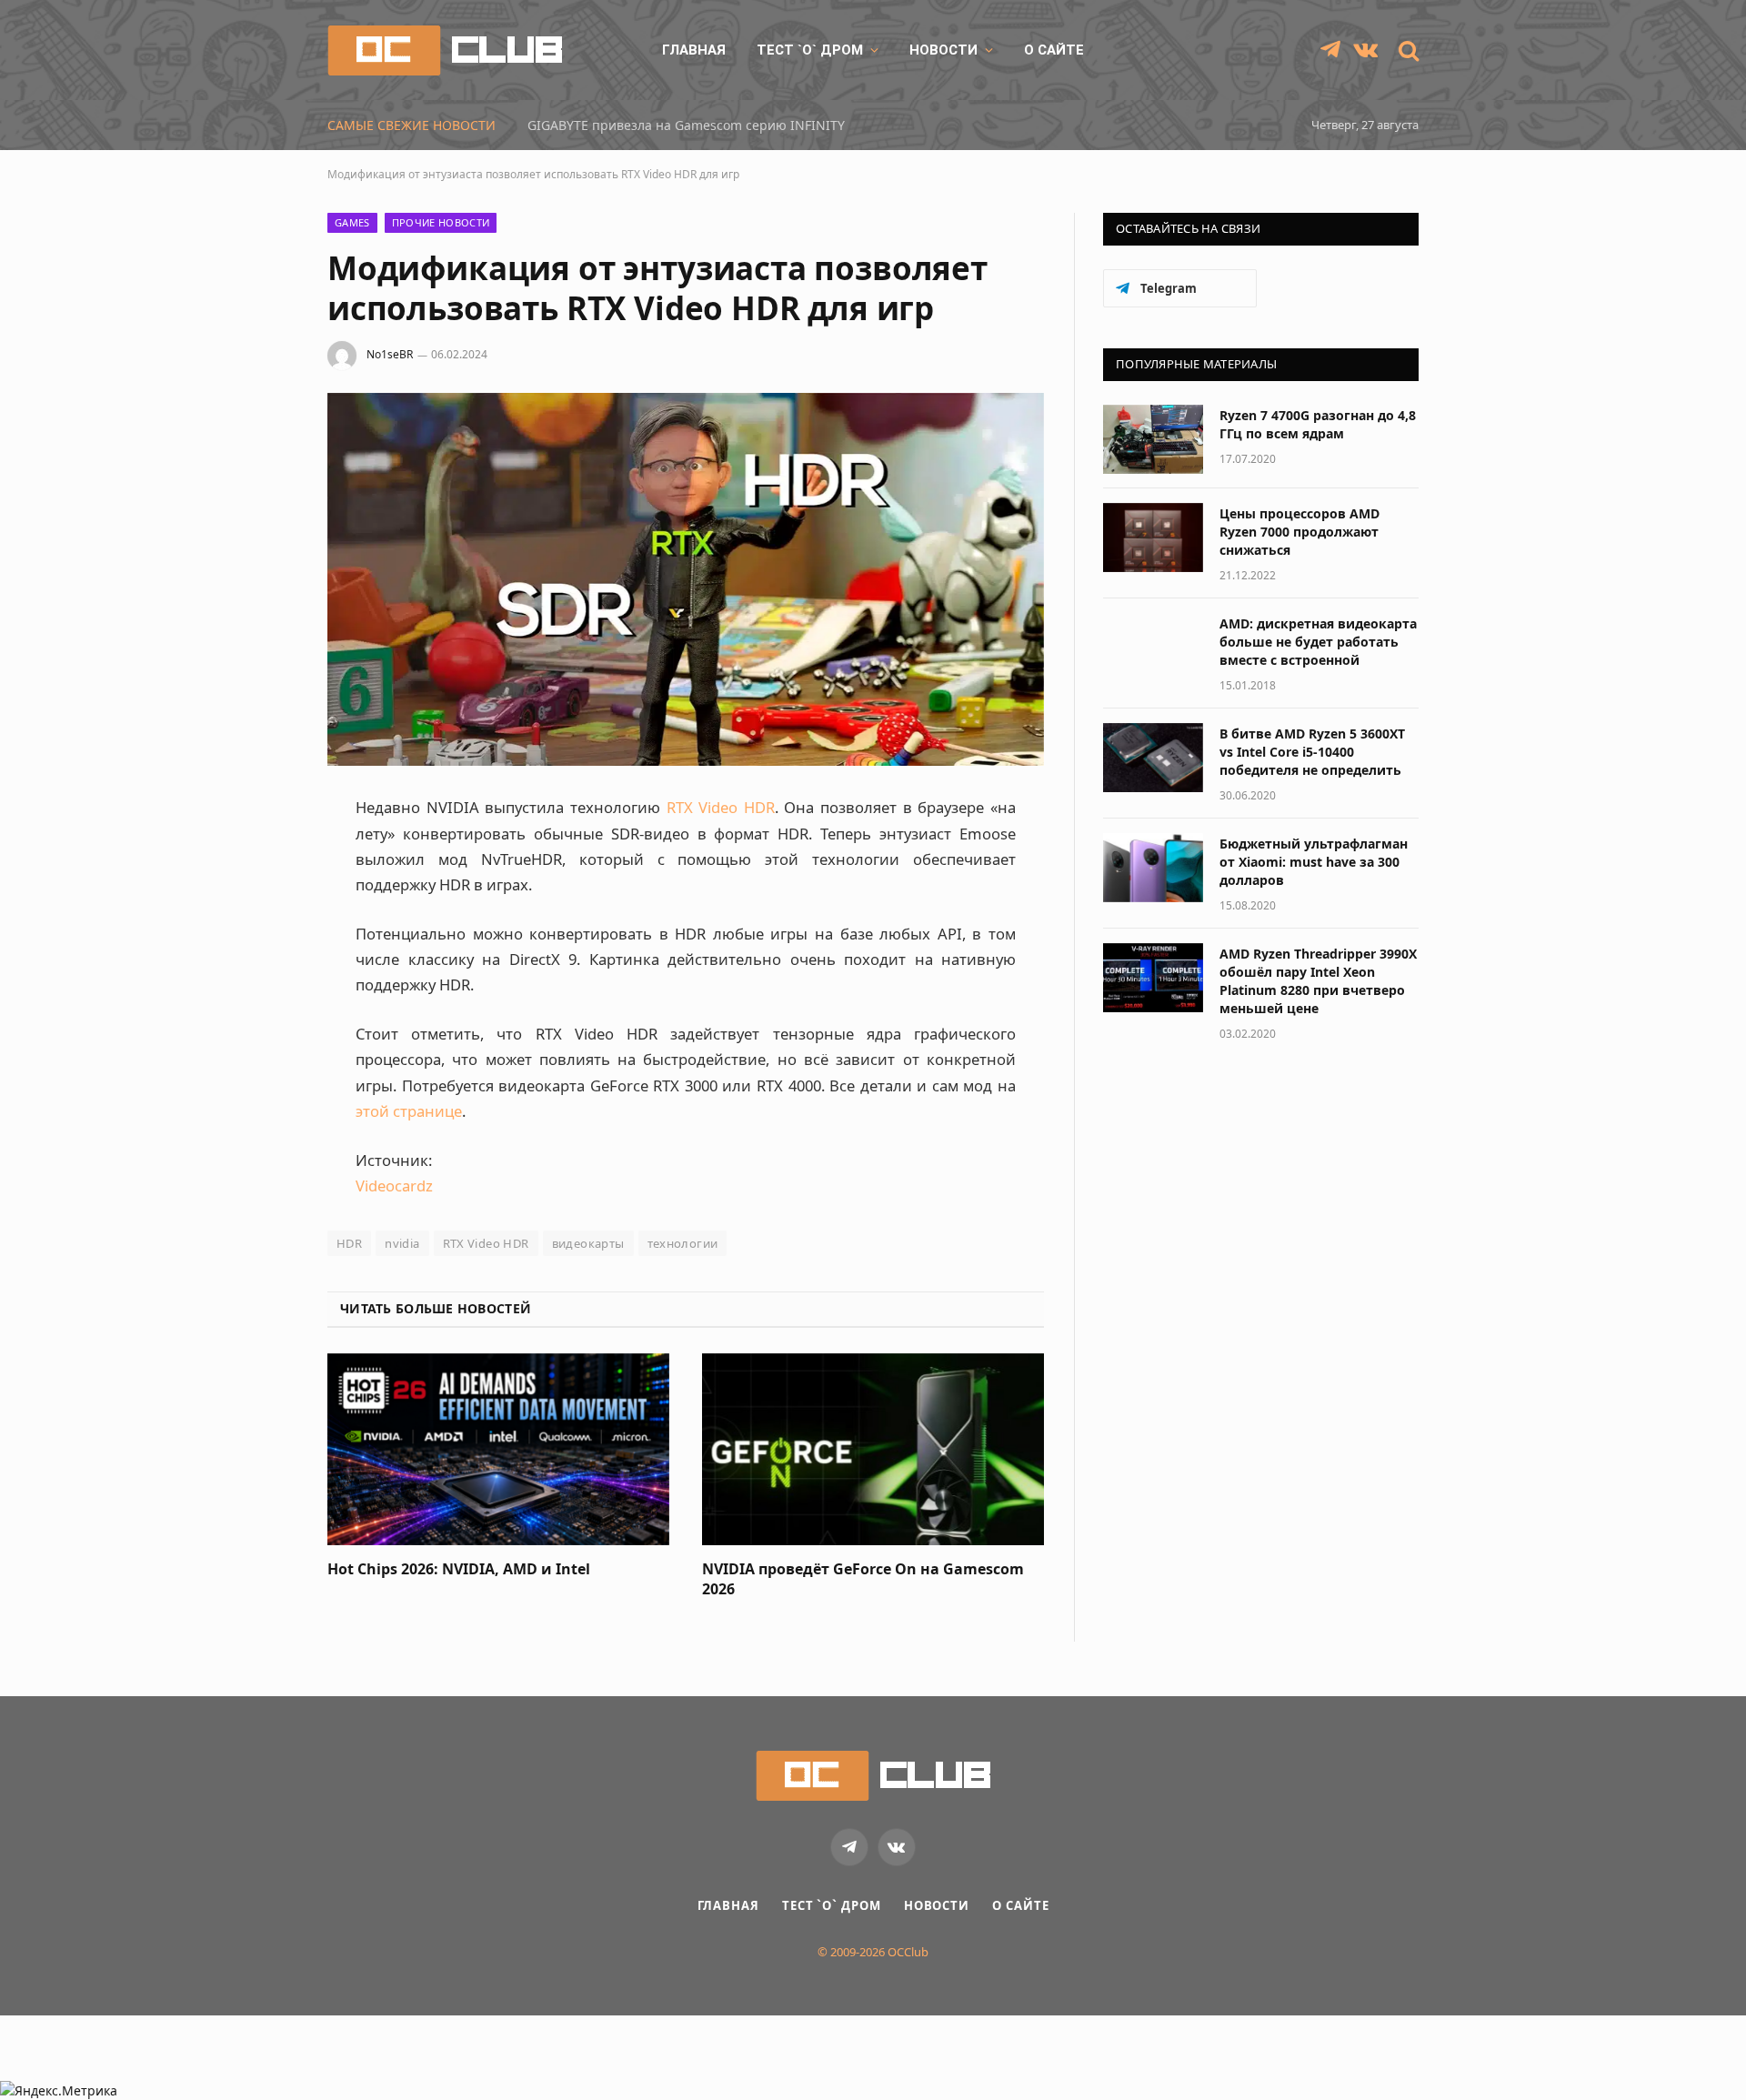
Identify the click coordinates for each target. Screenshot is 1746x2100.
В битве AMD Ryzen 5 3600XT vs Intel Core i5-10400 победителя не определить (1312, 752)
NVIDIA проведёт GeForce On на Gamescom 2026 (863, 1579)
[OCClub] (445, 50)
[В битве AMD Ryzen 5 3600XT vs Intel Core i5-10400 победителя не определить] (1153, 758)
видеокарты (588, 1243)
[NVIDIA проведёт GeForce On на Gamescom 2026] (873, 1450)
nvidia (402, 1243)
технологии (683, 1243)
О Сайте (1054, 50)
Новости (943, 50)
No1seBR (390, 354)
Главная (694, 50)
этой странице (409, 1111)
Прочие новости (441, 222)
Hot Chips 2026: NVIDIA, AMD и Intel (459, 1569)
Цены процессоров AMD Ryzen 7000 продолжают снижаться (1299, 532)
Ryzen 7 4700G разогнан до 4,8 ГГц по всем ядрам (1318, 424)
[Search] (1407, 50)
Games (352, 222)
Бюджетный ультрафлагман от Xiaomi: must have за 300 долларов (1314, 862)
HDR (349, 1243)
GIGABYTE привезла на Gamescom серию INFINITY (686, 126)
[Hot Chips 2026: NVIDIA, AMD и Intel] (498, 1450)
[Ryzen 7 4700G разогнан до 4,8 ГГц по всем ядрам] (1153, 439)
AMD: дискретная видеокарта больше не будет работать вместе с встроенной (1318, 642)
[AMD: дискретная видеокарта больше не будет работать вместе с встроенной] (1153, 648)
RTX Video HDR (721, 807)
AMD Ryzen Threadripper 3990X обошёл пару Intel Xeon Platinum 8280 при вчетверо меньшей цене (1318, 981)
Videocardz (394, 1186)
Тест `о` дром (810, 50)
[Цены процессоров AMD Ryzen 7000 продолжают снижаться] (1153, 538)
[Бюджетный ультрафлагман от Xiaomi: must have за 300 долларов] (1153, 868)
